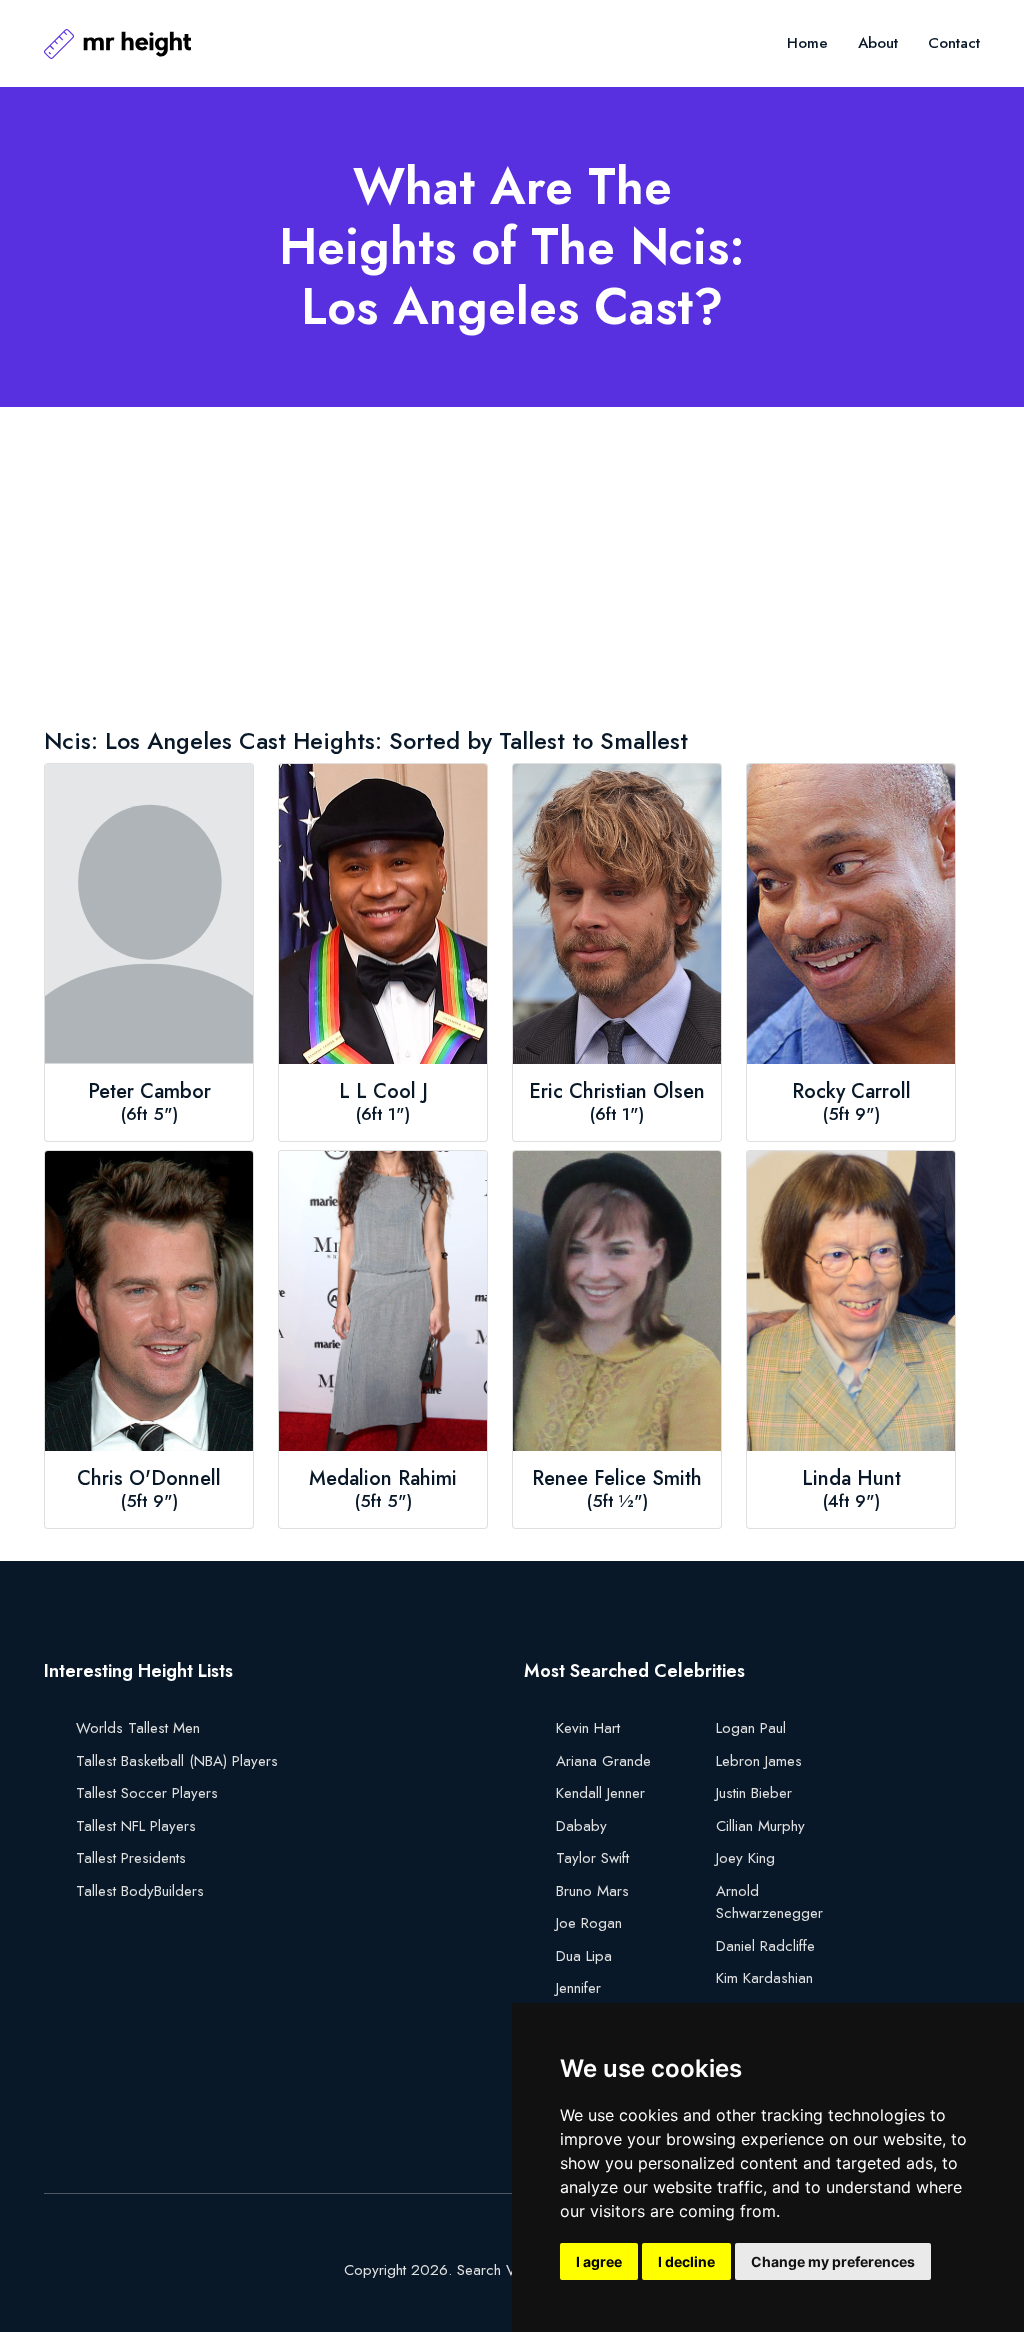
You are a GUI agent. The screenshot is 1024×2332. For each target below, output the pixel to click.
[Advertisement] (512, 571)
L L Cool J (383, 1092)
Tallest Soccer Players (147, 1793)
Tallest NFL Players (136, 1826)
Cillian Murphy (760, 1826)
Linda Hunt (851, 1479)
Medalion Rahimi (383, 1479)
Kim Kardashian (764, 1978)
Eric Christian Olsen (617, 1092)
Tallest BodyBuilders (140, 1891)
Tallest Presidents (131, 1858)
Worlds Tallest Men (138, 1728)
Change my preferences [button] (833, 2261)
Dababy (581, 1826)
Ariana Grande (603, 1761)
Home (807, 43)
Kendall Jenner (600, 1793)
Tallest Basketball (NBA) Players (177, 1761)
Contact (954, 43)
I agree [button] (599, 2261)
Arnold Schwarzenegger (769, 1902)
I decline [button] (686, 2261)
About (878, 43)
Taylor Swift (592, 1858)
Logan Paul (751, 1728)
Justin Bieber (754, 1793)
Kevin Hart (588, 1728)
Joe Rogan (589, 1923)
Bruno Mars (592, 1891)
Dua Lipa (584, 1956)
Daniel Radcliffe (765, 1946)
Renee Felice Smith (617, 1479)
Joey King (745, 1858)
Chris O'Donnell (149, 1479)
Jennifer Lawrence (586, 1999)
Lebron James (759, 1761)
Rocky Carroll (851, 1092)
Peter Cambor (149, 1092)
